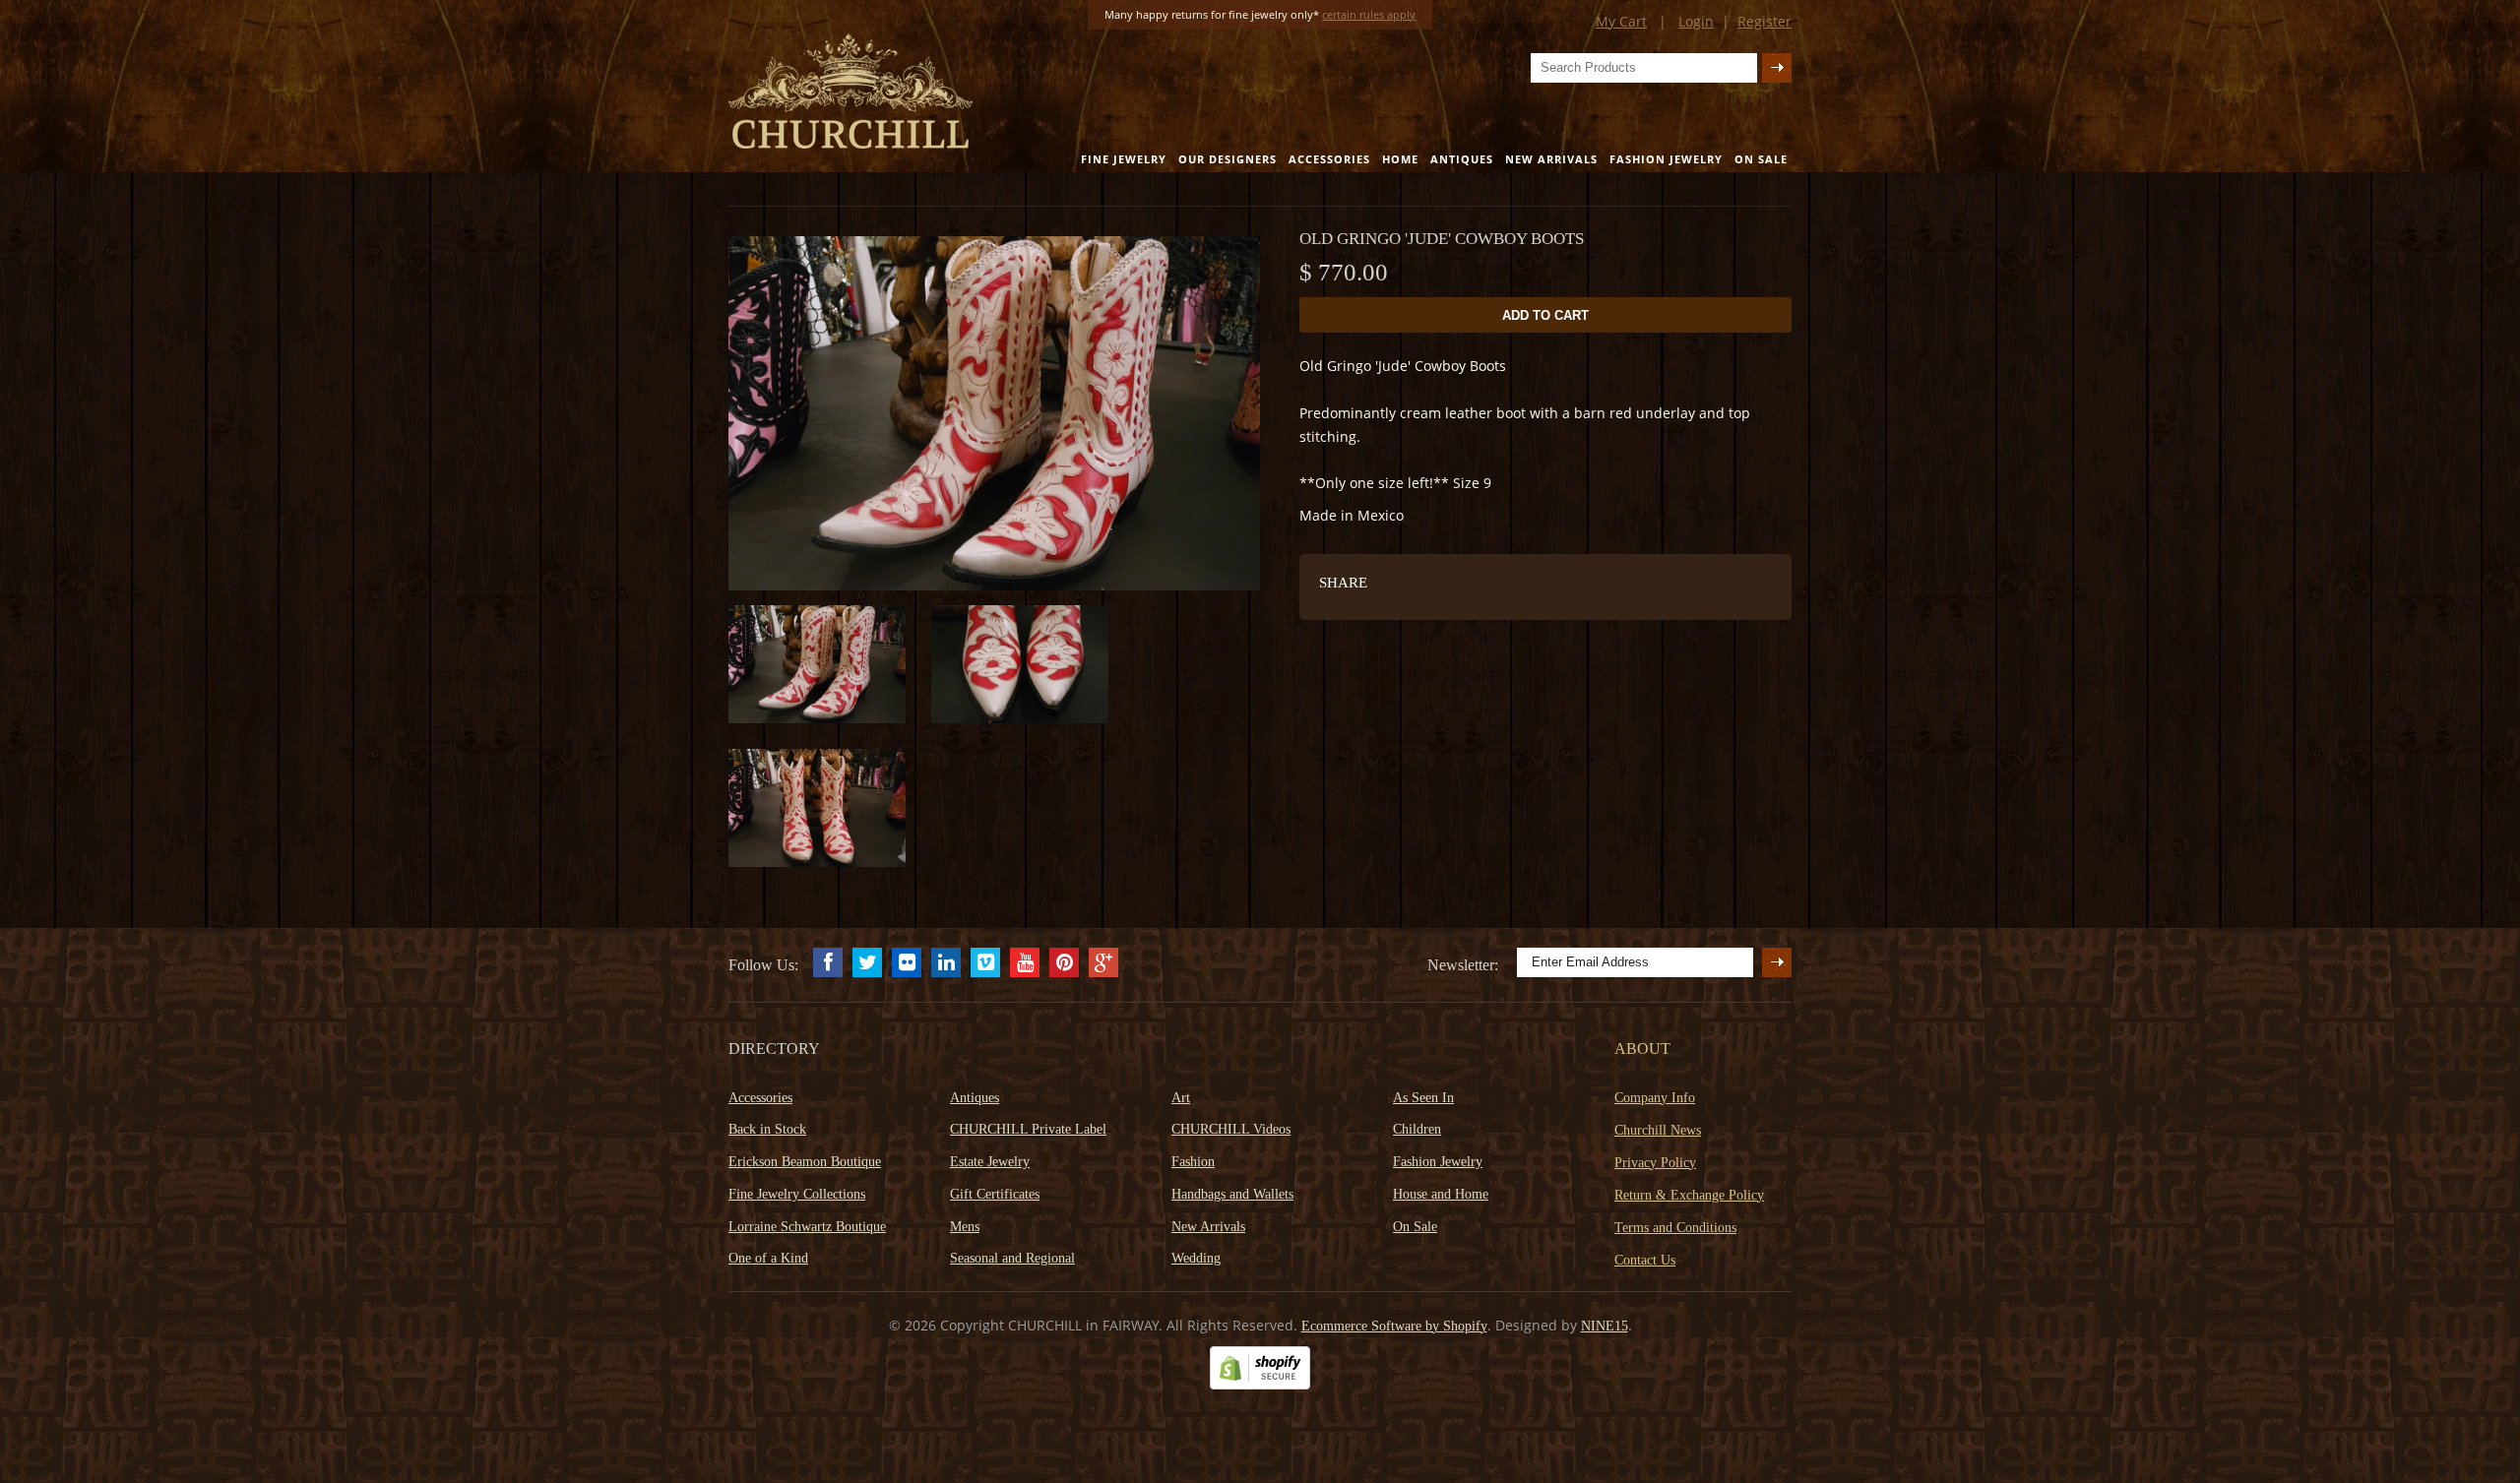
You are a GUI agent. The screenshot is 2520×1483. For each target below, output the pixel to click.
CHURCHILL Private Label (1028, 1129)
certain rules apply (1369, 14)
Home (1400, 159)
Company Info (1655, 1098)
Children (1417, 1129)
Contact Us (1645, 1260)
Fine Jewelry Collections (797, 1194)
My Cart (1621, 21)
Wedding (1196, 1258)
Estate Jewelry (990, 1162)
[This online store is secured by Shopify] (1260, 1385)
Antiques (1462, 159)
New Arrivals (1551, 159)
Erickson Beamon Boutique (805, 1162)
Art (1181, 1098)
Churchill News (1658, 1130)
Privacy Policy (1655, 1163)
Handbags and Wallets (1232, 1194)
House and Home (1441, 1194)
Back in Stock (767, 1129)
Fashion (1193, 1162)
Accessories (1329, 159)
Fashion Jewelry (1666, 159)
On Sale (1761, 159)
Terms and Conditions (1675, 1228)
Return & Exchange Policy (1689, 1195)
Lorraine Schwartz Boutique (807, 1227)
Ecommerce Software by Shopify (1394, 1326)
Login (1696, 21)
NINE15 (1605, 1326)
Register (1764, 21)
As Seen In (1423, 1098)
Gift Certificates (995, 1194)
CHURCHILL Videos (1231, 1129)
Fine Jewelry (1124, 159)
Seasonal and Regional (1012, 1258)
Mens (965, 1227)
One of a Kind (768, 1258)
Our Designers (1228, 159)
